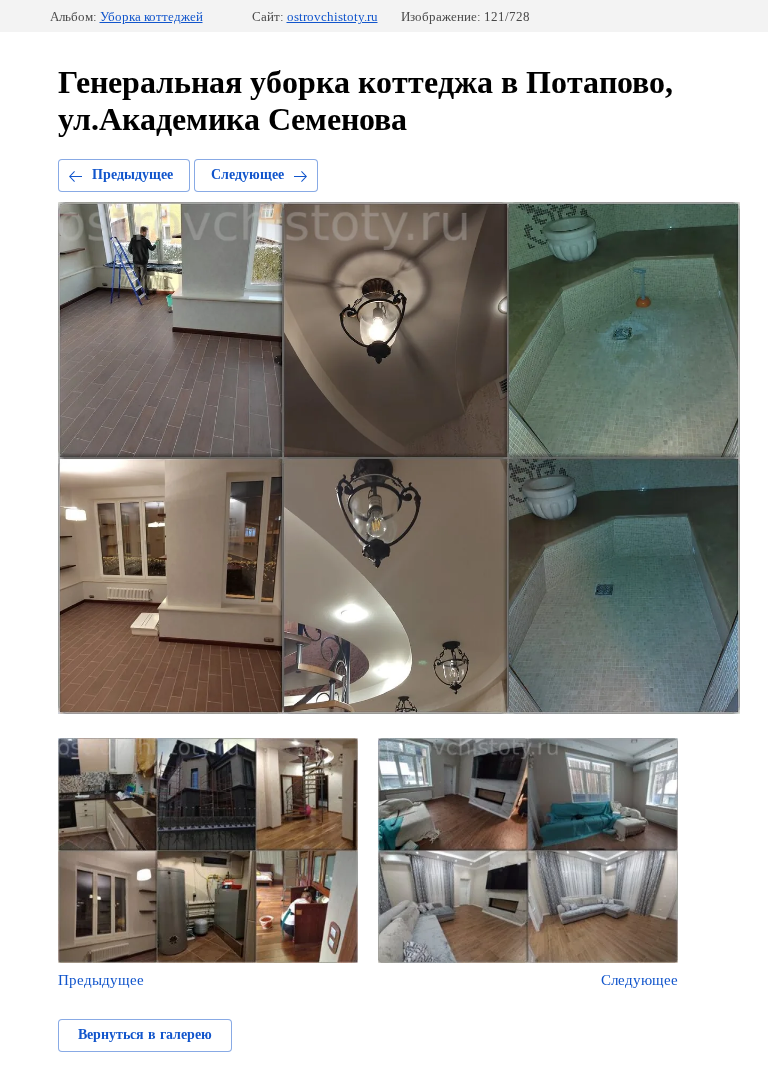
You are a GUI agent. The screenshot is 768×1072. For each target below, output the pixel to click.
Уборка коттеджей (151, 16)
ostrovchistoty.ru (332, 16)
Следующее (247, 174)
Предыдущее (132, 174)
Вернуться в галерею (145, 1034)
